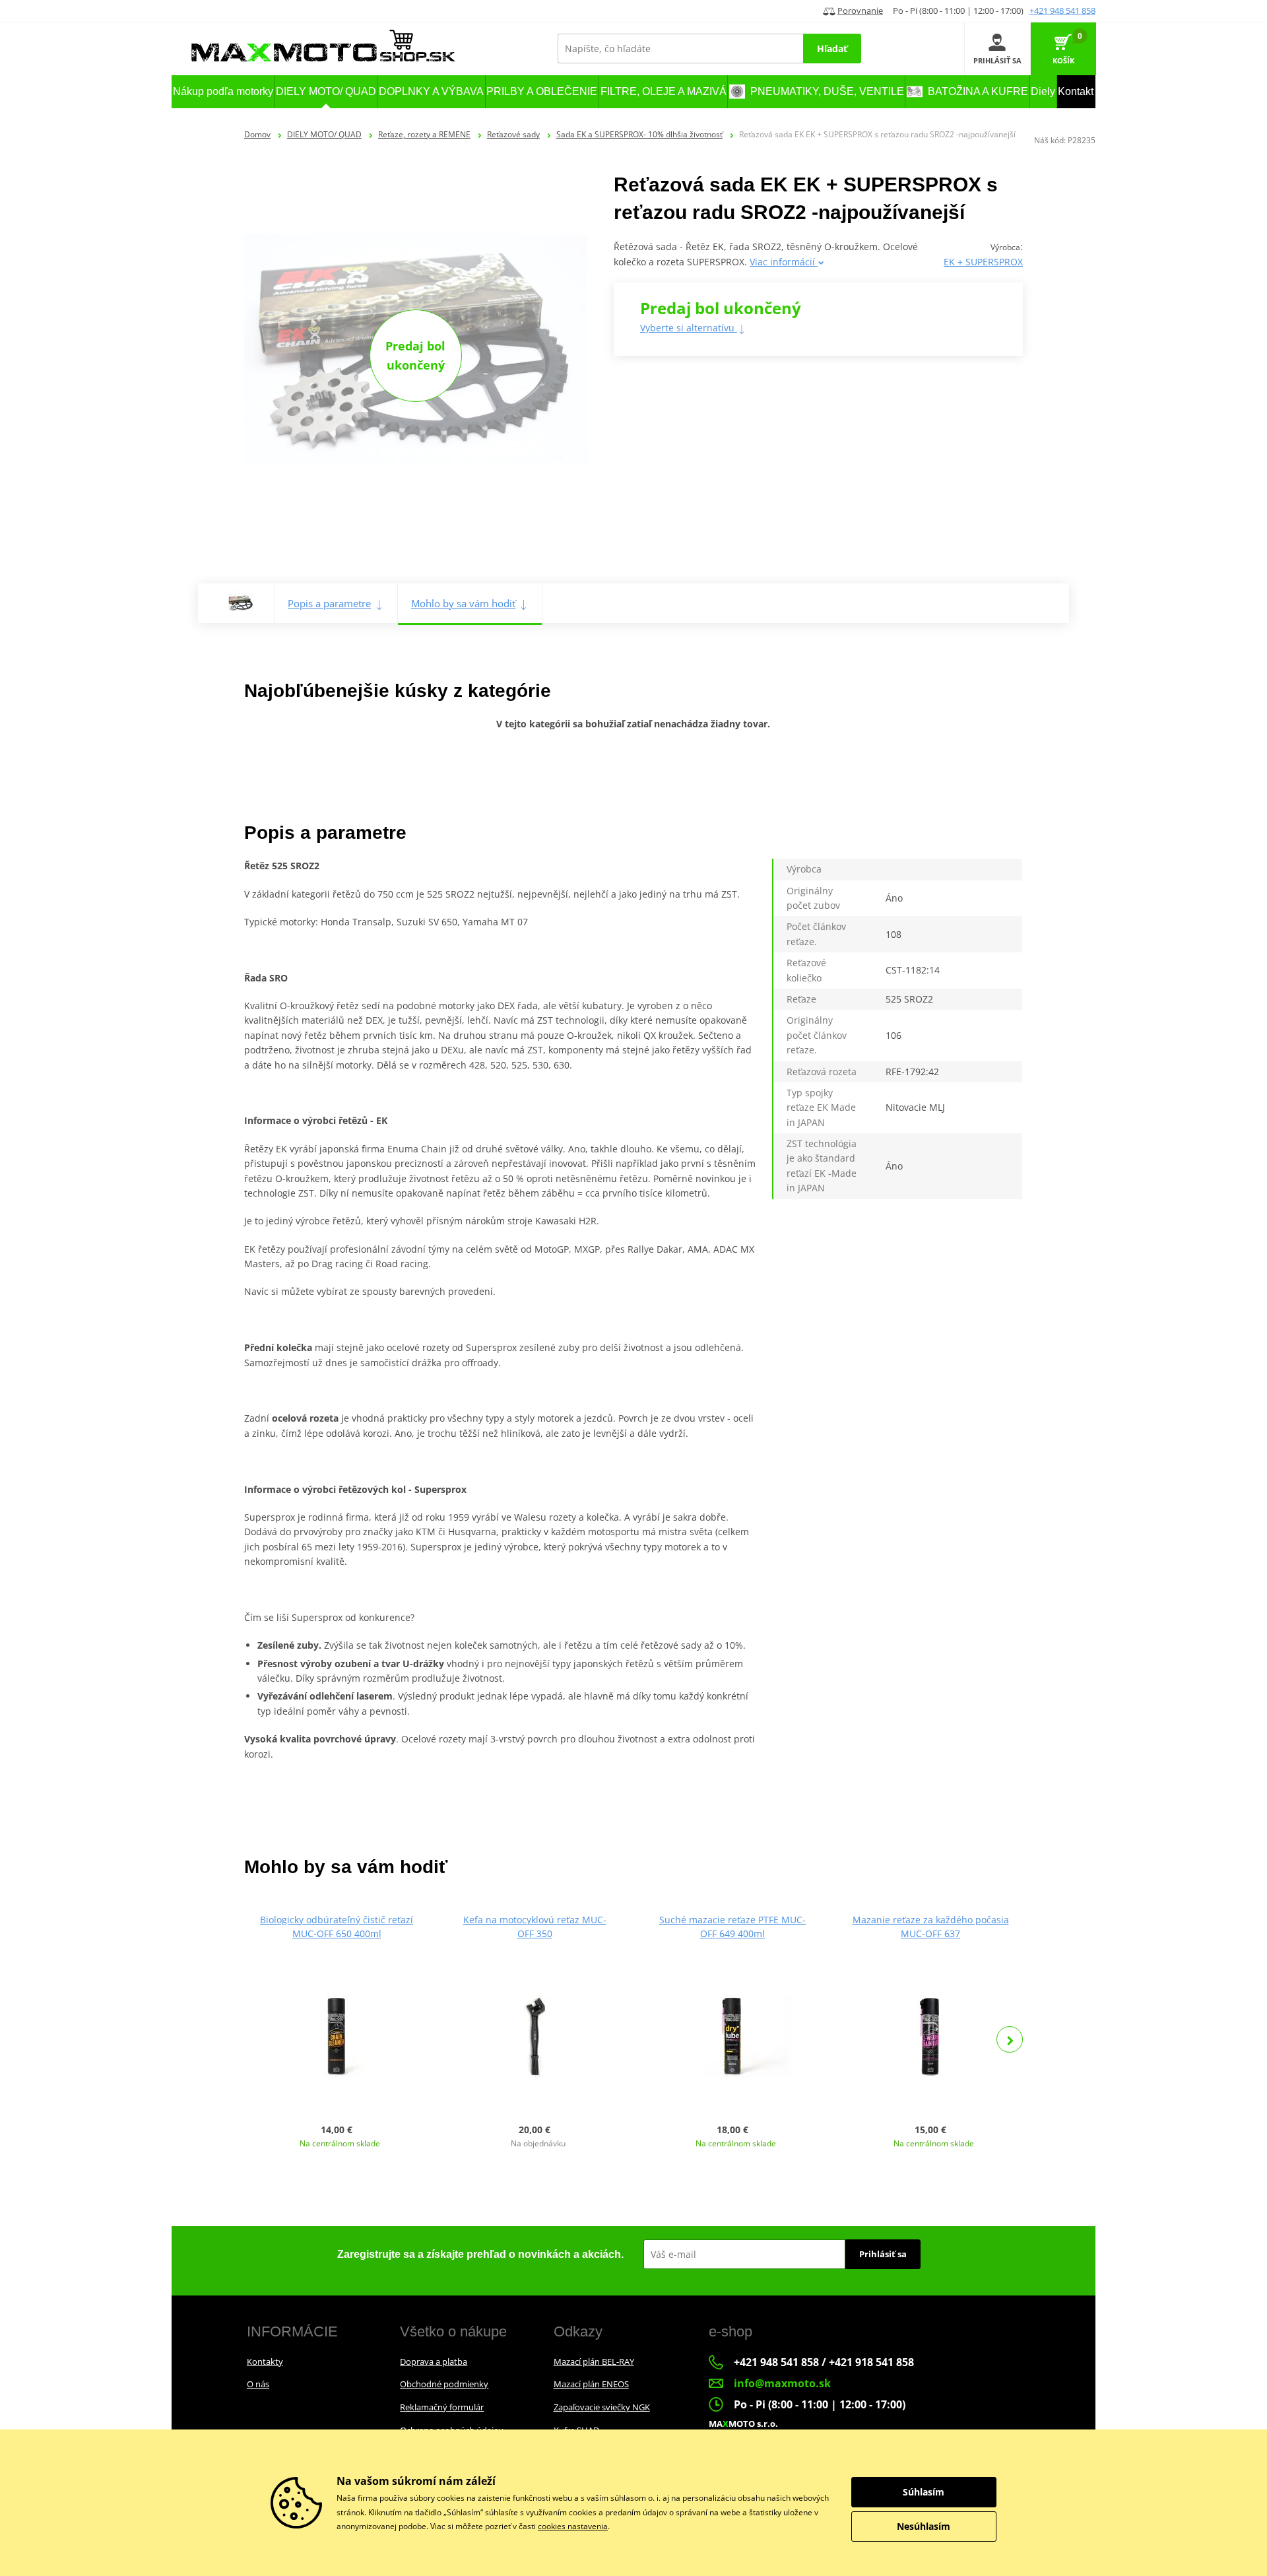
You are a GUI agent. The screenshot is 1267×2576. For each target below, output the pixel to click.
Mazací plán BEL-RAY (594, 2361)
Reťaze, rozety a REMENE (424, 134)
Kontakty (265, 2361)
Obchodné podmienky (444, 2384)
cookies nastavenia (573, 2526)
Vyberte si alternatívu (689, 328)
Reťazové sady (513, 134)
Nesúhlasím (924, 2526)
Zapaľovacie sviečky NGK (602, 2407)
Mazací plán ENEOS (591, 2384)
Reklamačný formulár (442, 2407)
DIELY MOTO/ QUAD (324, 134)
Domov (257, 134)
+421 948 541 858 (1062, 11)
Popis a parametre (329, 603)
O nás (258, 2384)
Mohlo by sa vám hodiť (463, 603)
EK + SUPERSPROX (983, 262)
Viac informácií (784, 262)
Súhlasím (924, 2492)
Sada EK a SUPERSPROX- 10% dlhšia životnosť (639, 134)
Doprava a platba (434, 2361)
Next (1010, 2039)
